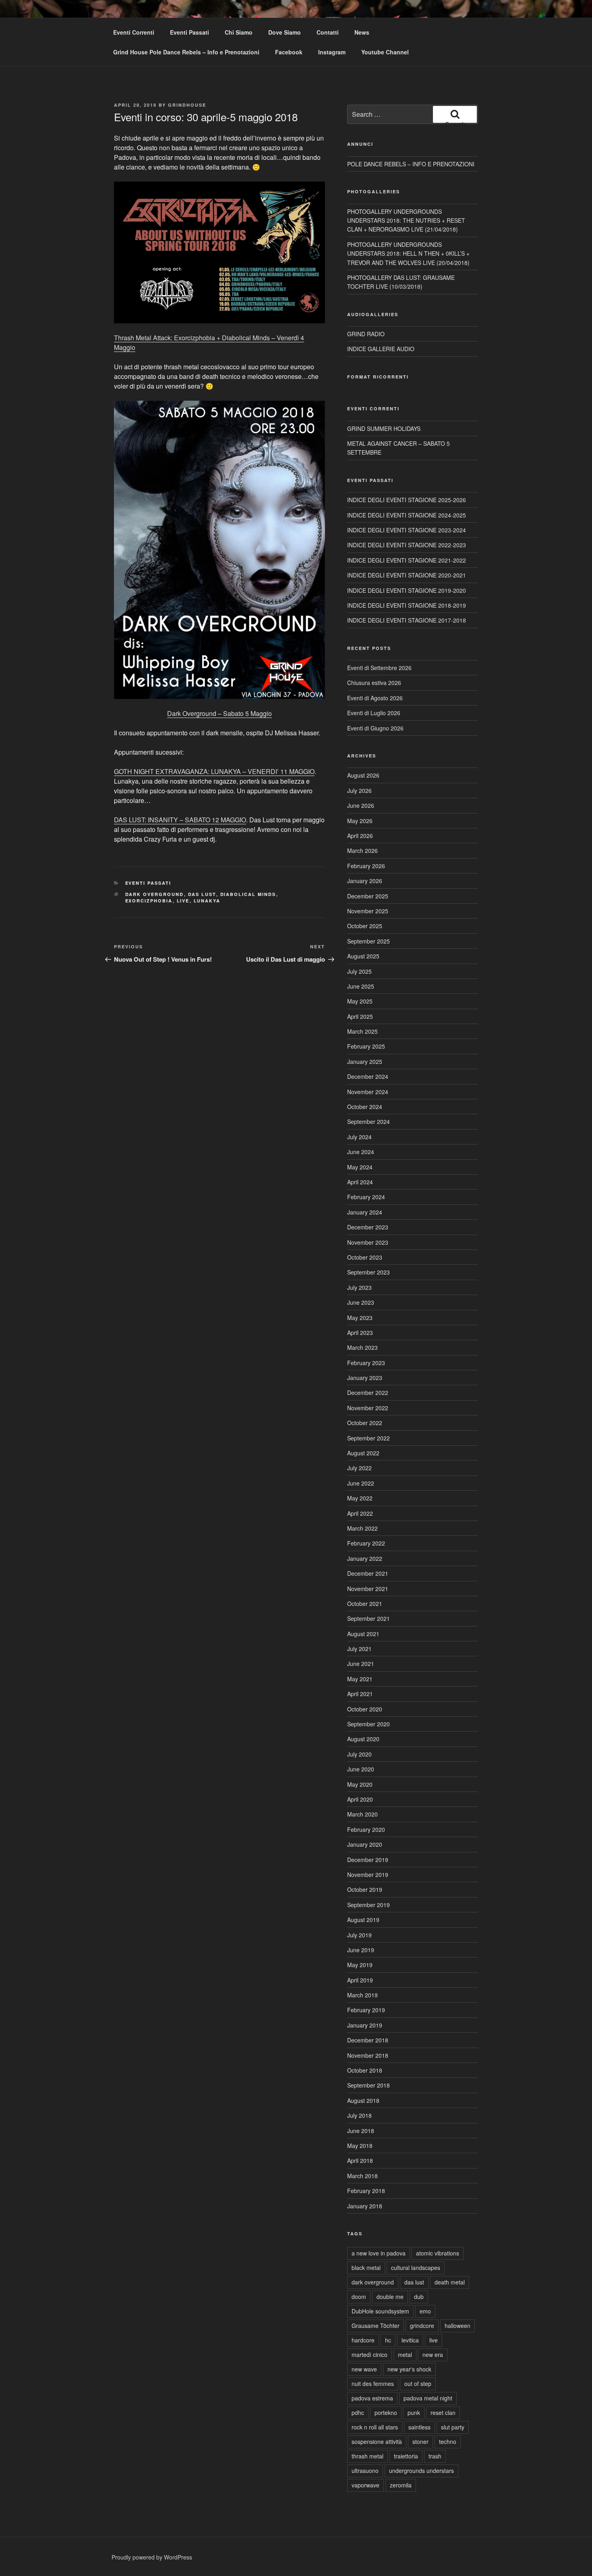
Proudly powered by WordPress (152, 2557)
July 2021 (359, 1649)
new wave (364, 2369)
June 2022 (361, 1483)
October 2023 (365, 1257)
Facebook (289, 52)
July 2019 (359, 1935)
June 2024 (361, 1152)
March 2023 (362, 1347)
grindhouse (187, 105)
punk (414, 2413)
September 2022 (368, 1438)
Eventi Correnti (134, 32)
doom (359, 2297)
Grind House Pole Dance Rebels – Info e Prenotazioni (186, 52)
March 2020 (362, 1814)
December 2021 (368, 1573)
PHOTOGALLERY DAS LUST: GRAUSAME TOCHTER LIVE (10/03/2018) (401, 282)
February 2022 (366, 1543)
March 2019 (362, 1995)
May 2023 (360, 1318)
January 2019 (365, 2025)
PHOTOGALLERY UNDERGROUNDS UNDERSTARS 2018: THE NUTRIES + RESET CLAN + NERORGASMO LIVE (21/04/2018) (406, 220)
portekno (386, 2413)
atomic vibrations (438, 2253)
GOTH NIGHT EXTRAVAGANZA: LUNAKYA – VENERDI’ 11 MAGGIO (214, 771)
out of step (418, 2384)
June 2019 (361, 1950)
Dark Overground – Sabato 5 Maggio (219, 713)
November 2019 (368, 1875)
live (183, 901)
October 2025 (365, 926)
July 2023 (359, 1287)
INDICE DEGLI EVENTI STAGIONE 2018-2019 (407, 605)
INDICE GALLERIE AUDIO (381, 349)
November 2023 (368, 1242)
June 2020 (361, 1769)
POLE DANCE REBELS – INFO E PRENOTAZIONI (411, 164)
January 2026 (365, 881)
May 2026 (360, 821)
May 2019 (360, 1965)
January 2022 (365, 1558)
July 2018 (359, 2115)
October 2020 (365, 1709)
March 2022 (362, 1528)
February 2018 (366, 2191)
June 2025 (361, 986)
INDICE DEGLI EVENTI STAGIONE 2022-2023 (407, 545)
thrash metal (367, 2456)
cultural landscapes (416, 2268)
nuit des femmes (373, 2384)
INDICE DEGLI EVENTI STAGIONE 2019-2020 (407, 590)
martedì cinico (369, 2355)
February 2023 (366, 1363)
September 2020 (368, 1724)
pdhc (358, 2413)
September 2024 (368, 1121)
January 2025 (365, 1061)
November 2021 (368, 1589)
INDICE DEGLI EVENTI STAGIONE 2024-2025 (407, 515)
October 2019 (365, 1889)
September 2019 (368, 1905)
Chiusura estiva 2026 (374, 683)
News (362, 32)
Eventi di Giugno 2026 (375, 728)
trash (435, 2456)
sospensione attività (377, 2442)
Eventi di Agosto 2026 (375, 698)
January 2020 (365, 1844)
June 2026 (361, 805)
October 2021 (365, 1604)
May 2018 (360, 2146)
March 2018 (362, 2176)
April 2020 (360, 1799)
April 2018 (360, 2160)
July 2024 (359, 1137)
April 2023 (360, 1332)
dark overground (155, 894)
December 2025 (368, 896)
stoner (420, 2442)
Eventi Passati (189, 32)
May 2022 (360, 1498)
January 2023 (365, 1378)
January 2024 (365, 1212)
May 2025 (360, 1001)
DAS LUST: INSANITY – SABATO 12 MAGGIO (180, 820)
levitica (410, 2340)
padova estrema (372, 2398)
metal (405, 2355)
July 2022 (359, 1468)
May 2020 (360, 1784)
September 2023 (368, 1272)
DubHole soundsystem (380, 2311)
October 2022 (365, 1423)
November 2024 (368, 1092)
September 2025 (368, 941)
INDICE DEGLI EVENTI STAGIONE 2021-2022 (407, 560)
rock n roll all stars (375, 2427)
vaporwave (365, 2485)
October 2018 (365, 2070)
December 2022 (368, 1392)
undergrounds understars (421, 2470)
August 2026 (363, 775)
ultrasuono (365, 2470)
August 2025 (363, 956)
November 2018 (368, 2055)
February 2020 (366, 1829)
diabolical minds (248, 894)
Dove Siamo (285, 32)
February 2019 (366, 2010)
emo (425, 2311)
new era (433, 2355)
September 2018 (368, 2085)
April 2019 (360, 1980)
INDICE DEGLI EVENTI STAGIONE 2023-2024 (407, 530)
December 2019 (368, 1860)
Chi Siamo (239, 32)
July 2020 (359, 1754)
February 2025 (366, 1046)
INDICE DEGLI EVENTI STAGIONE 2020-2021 (407, 575)
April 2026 (360, 836)
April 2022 (360, 1513)
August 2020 (363, 1739)
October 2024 (365, 1107)
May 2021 (360, 1679)
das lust (202, 894)
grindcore (422, 2326)
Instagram (332, 52)
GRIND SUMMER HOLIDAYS (384, 428)
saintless (419, 2427)
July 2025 (359, 971)
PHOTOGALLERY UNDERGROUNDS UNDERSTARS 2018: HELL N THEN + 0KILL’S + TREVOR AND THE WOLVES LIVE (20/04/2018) (408, 253)
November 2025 (368, 911)
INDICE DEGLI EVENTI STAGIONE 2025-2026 (407, 500)
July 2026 (359, 790)
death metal (450, 2282)
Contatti (328, 32)
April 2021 (360, 1694)
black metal (366, 2268)
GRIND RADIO (366, 334)
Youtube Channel (385, 52)
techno (448, 2442)
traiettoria (406, 2456)
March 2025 (362, 1031)
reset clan (443, 2413)
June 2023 (361, 1302)
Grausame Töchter (376, 2326)
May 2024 (360, 1167)
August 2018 (363, 2100)
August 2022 (363, 1453)
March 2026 (362, 850)
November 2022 (368, 1408)
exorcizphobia (149, 901)
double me (390, 2297)
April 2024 (360, 1182)
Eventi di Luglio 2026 (374, 713)
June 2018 (361, 2131)
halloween (457, 2326)
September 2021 (368, 1618)
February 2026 (366, 866)
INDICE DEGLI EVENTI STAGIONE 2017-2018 (407, 620)
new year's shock (409, 2369)
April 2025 (360, 1016)
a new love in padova (379, 2253)
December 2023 (368, 1227)
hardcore (363, 2340)
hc (388, 2340)
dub (419, 2297)
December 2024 (368, 1076)
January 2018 (365, 2206)
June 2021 (361, 1664)
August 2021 (363, 1634)
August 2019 (363, 1920)
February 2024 (366, 1197)
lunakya (207, 901)
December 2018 (368, 2040)
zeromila (401, 2485)
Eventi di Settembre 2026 (379, 668)
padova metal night (428, 2398)
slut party (453, 2427)
